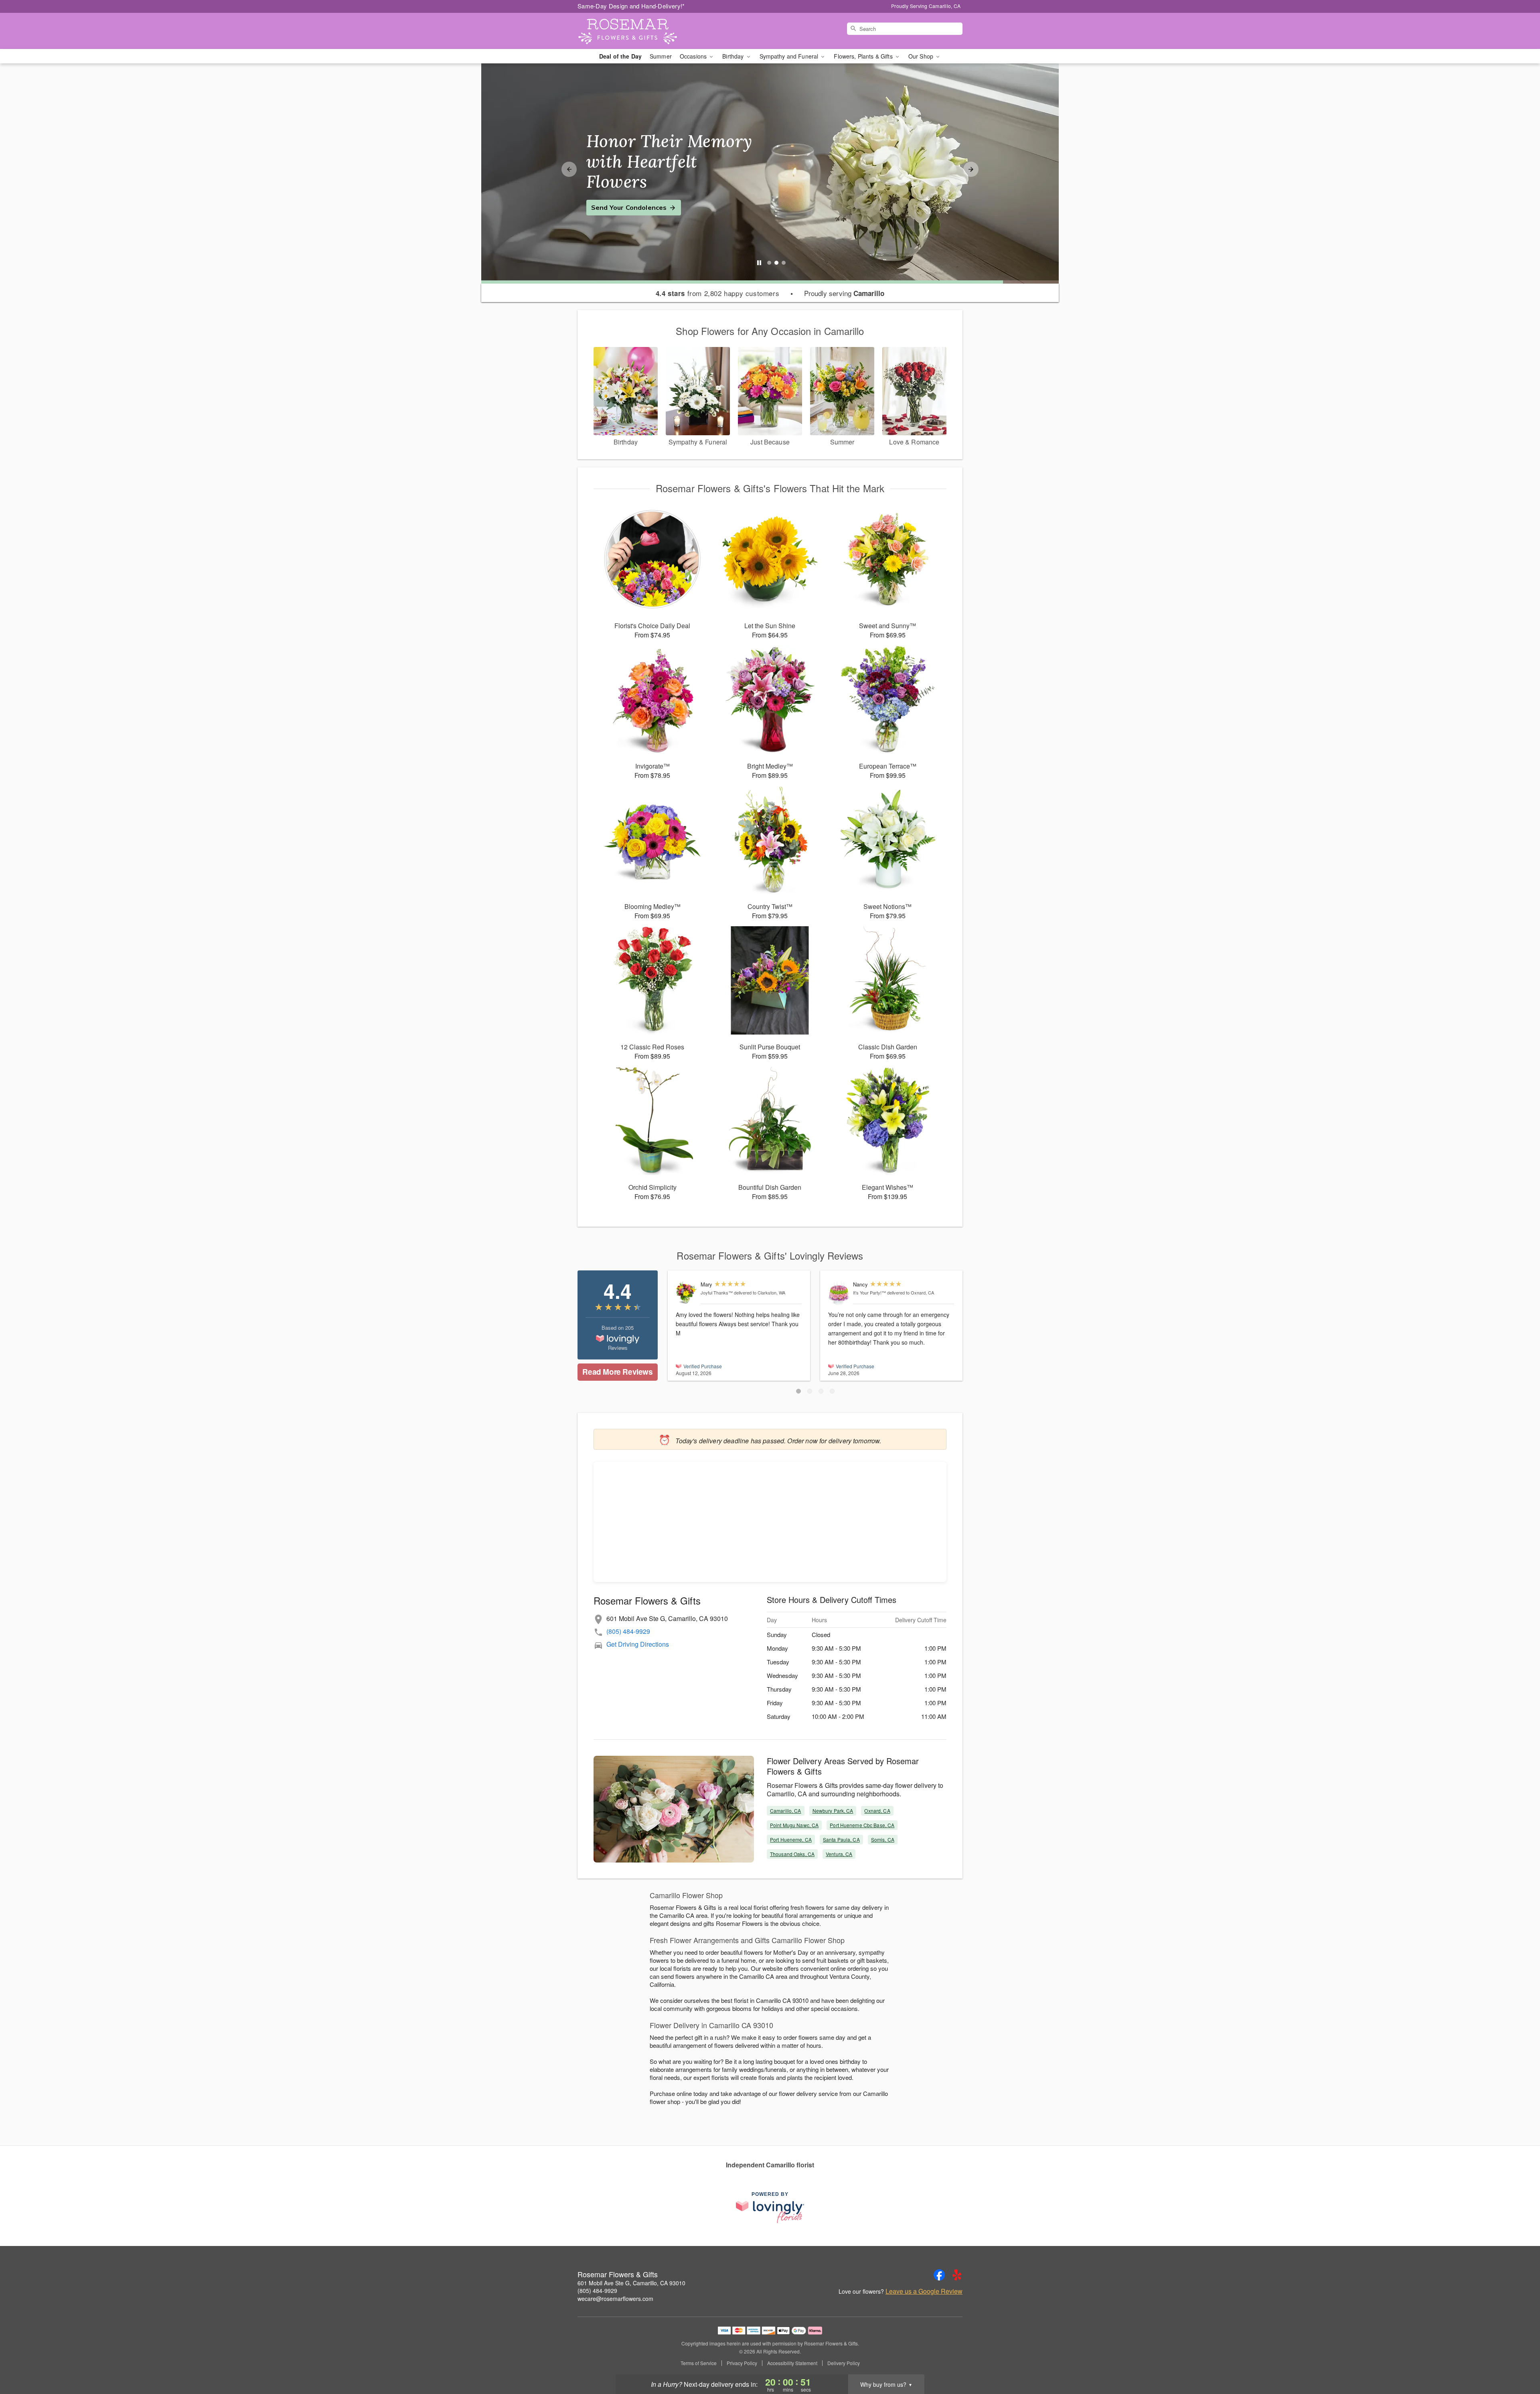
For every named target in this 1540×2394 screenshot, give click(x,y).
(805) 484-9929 (628, 1631)
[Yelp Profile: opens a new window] (957, 2275)
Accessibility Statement (792, 2363)
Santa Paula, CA (841, 1839)
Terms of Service (699, 2363)
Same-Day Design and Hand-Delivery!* (631, 6)
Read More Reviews (617, 1372)
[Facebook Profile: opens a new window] (939, 2275)
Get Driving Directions (638, 1644)
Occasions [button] (694, 56)
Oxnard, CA (877, 1811)
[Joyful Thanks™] (686, 1293)
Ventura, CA (839, 1854)
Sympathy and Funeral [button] (790, 56)
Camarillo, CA (786, 1811)
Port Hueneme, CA (791, 1839)
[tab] (769, 263)
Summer (661, 56)
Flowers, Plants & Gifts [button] (864, 56)
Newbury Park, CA (833, 1811)
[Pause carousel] (759, 263)
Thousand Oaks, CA (792, 1854)
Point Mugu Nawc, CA (794, 1825)
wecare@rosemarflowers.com (615, 2299)
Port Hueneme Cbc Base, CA (862, 1825)
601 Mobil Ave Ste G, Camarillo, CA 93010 (631, 2283)
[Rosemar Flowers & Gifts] (635, 31)
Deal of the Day (620, 56)
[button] (798, 1391)
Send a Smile (612, 197)
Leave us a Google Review (924, 2291)
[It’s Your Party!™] (839, 1293)
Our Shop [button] (922, 56)
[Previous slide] (569, 169)
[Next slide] (971, 169)
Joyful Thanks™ (717, 1292)
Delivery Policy (844, 2363)
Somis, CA (883, 1839)
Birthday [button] (734, 56)
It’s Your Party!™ (869, 1292)
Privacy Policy (742, 2363)
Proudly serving (844, 293)
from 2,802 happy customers (718, 293)
